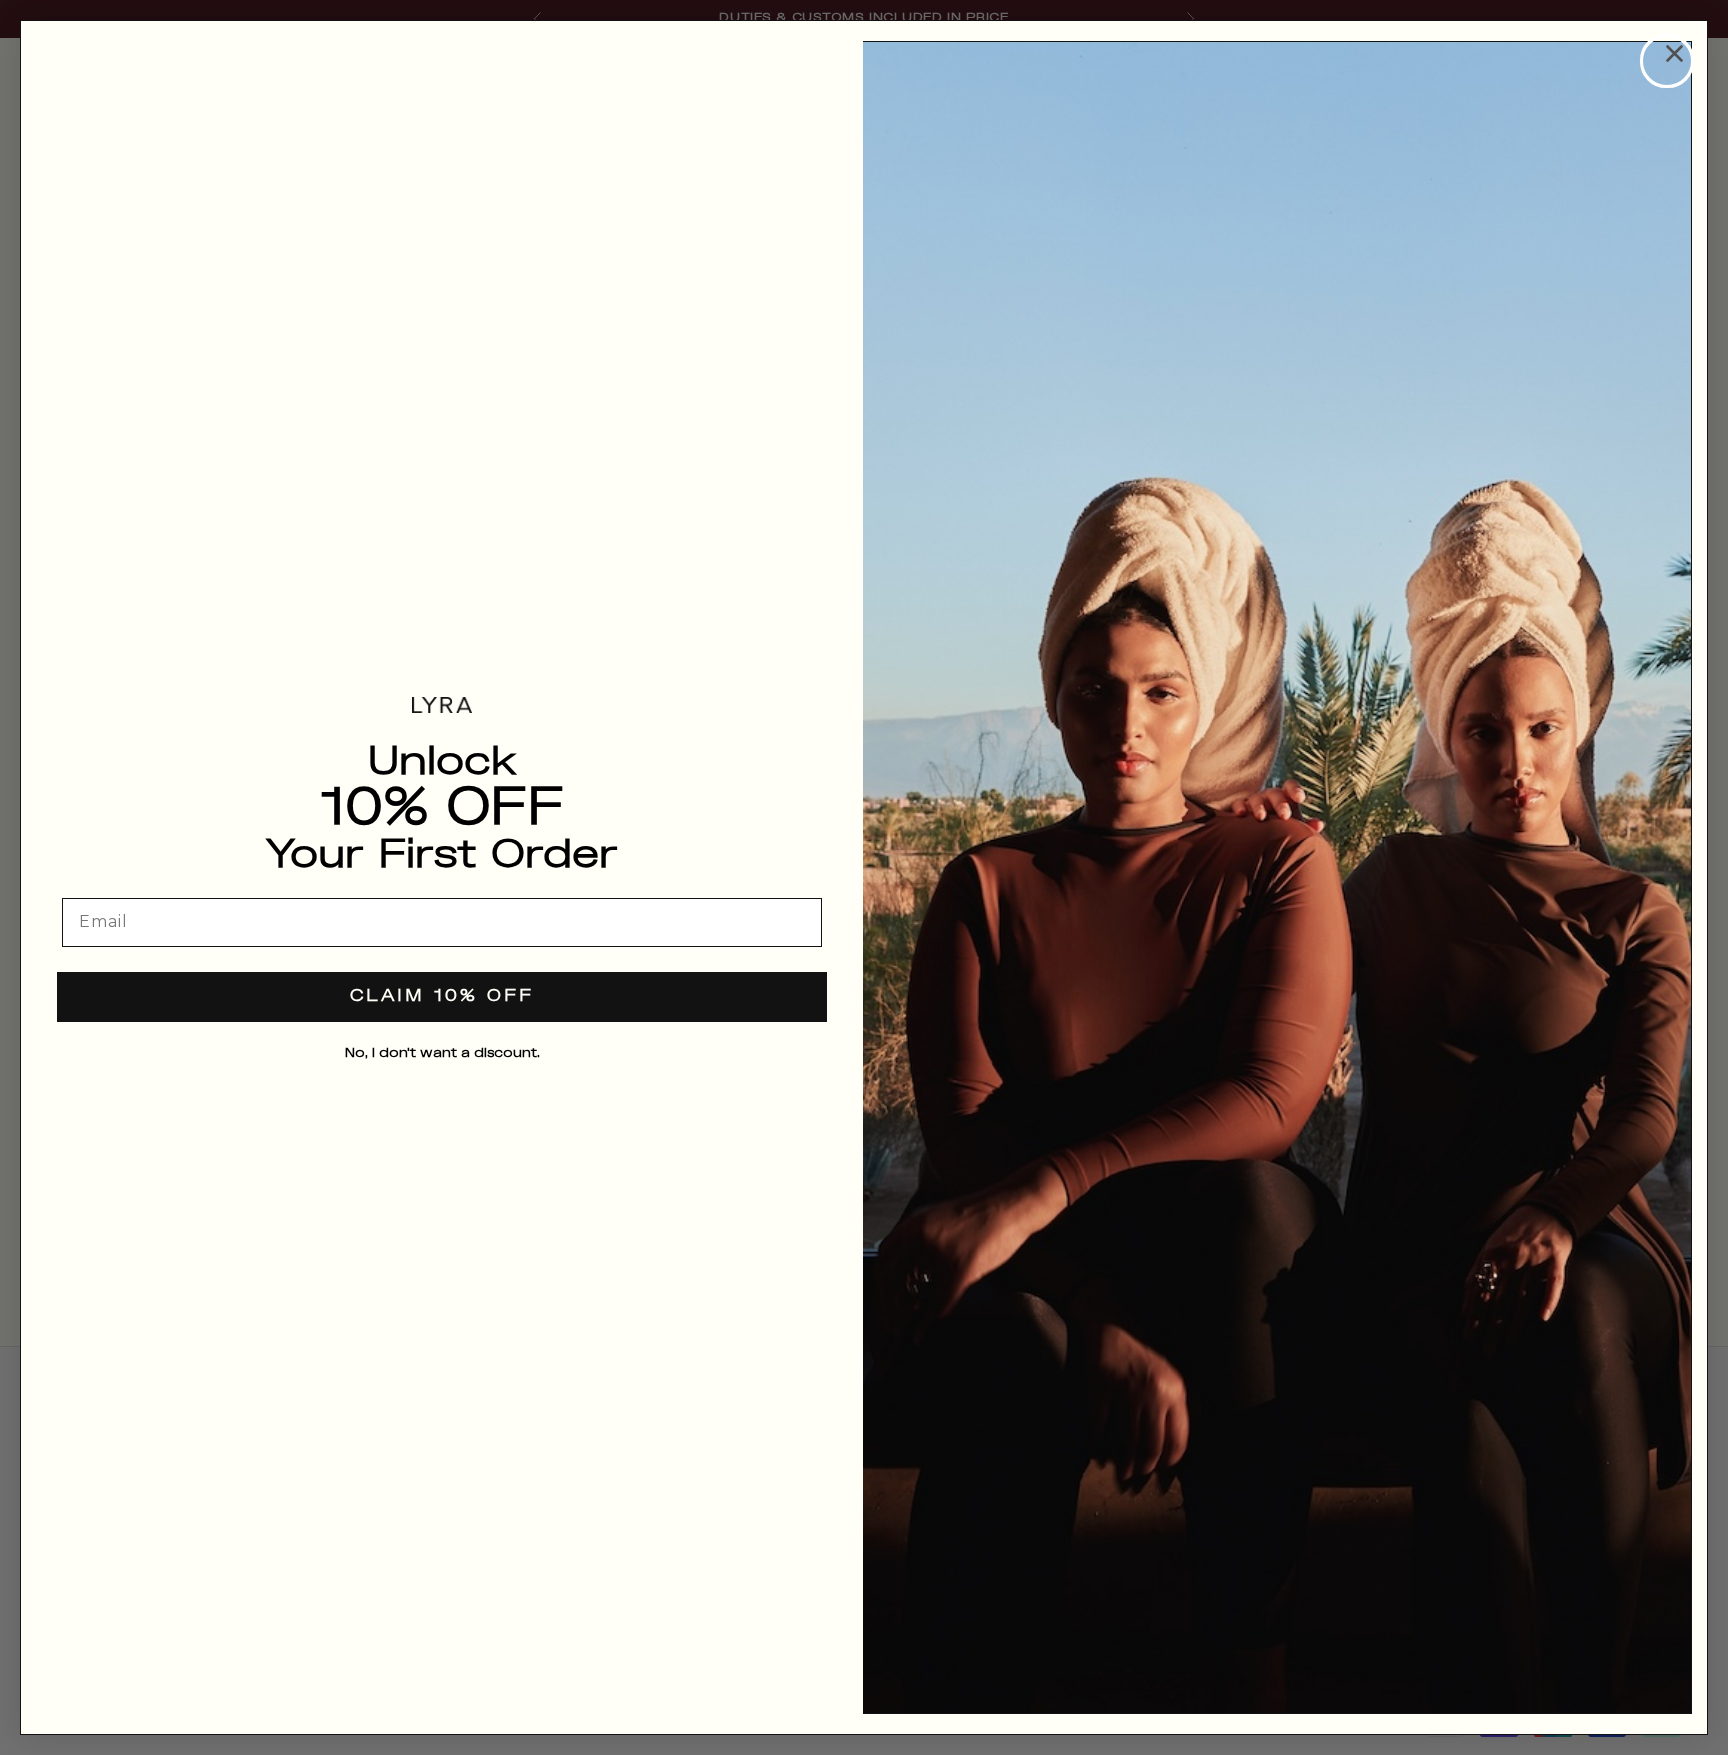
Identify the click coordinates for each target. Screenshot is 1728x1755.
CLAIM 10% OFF (442, 996)
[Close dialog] (1667, 61)
